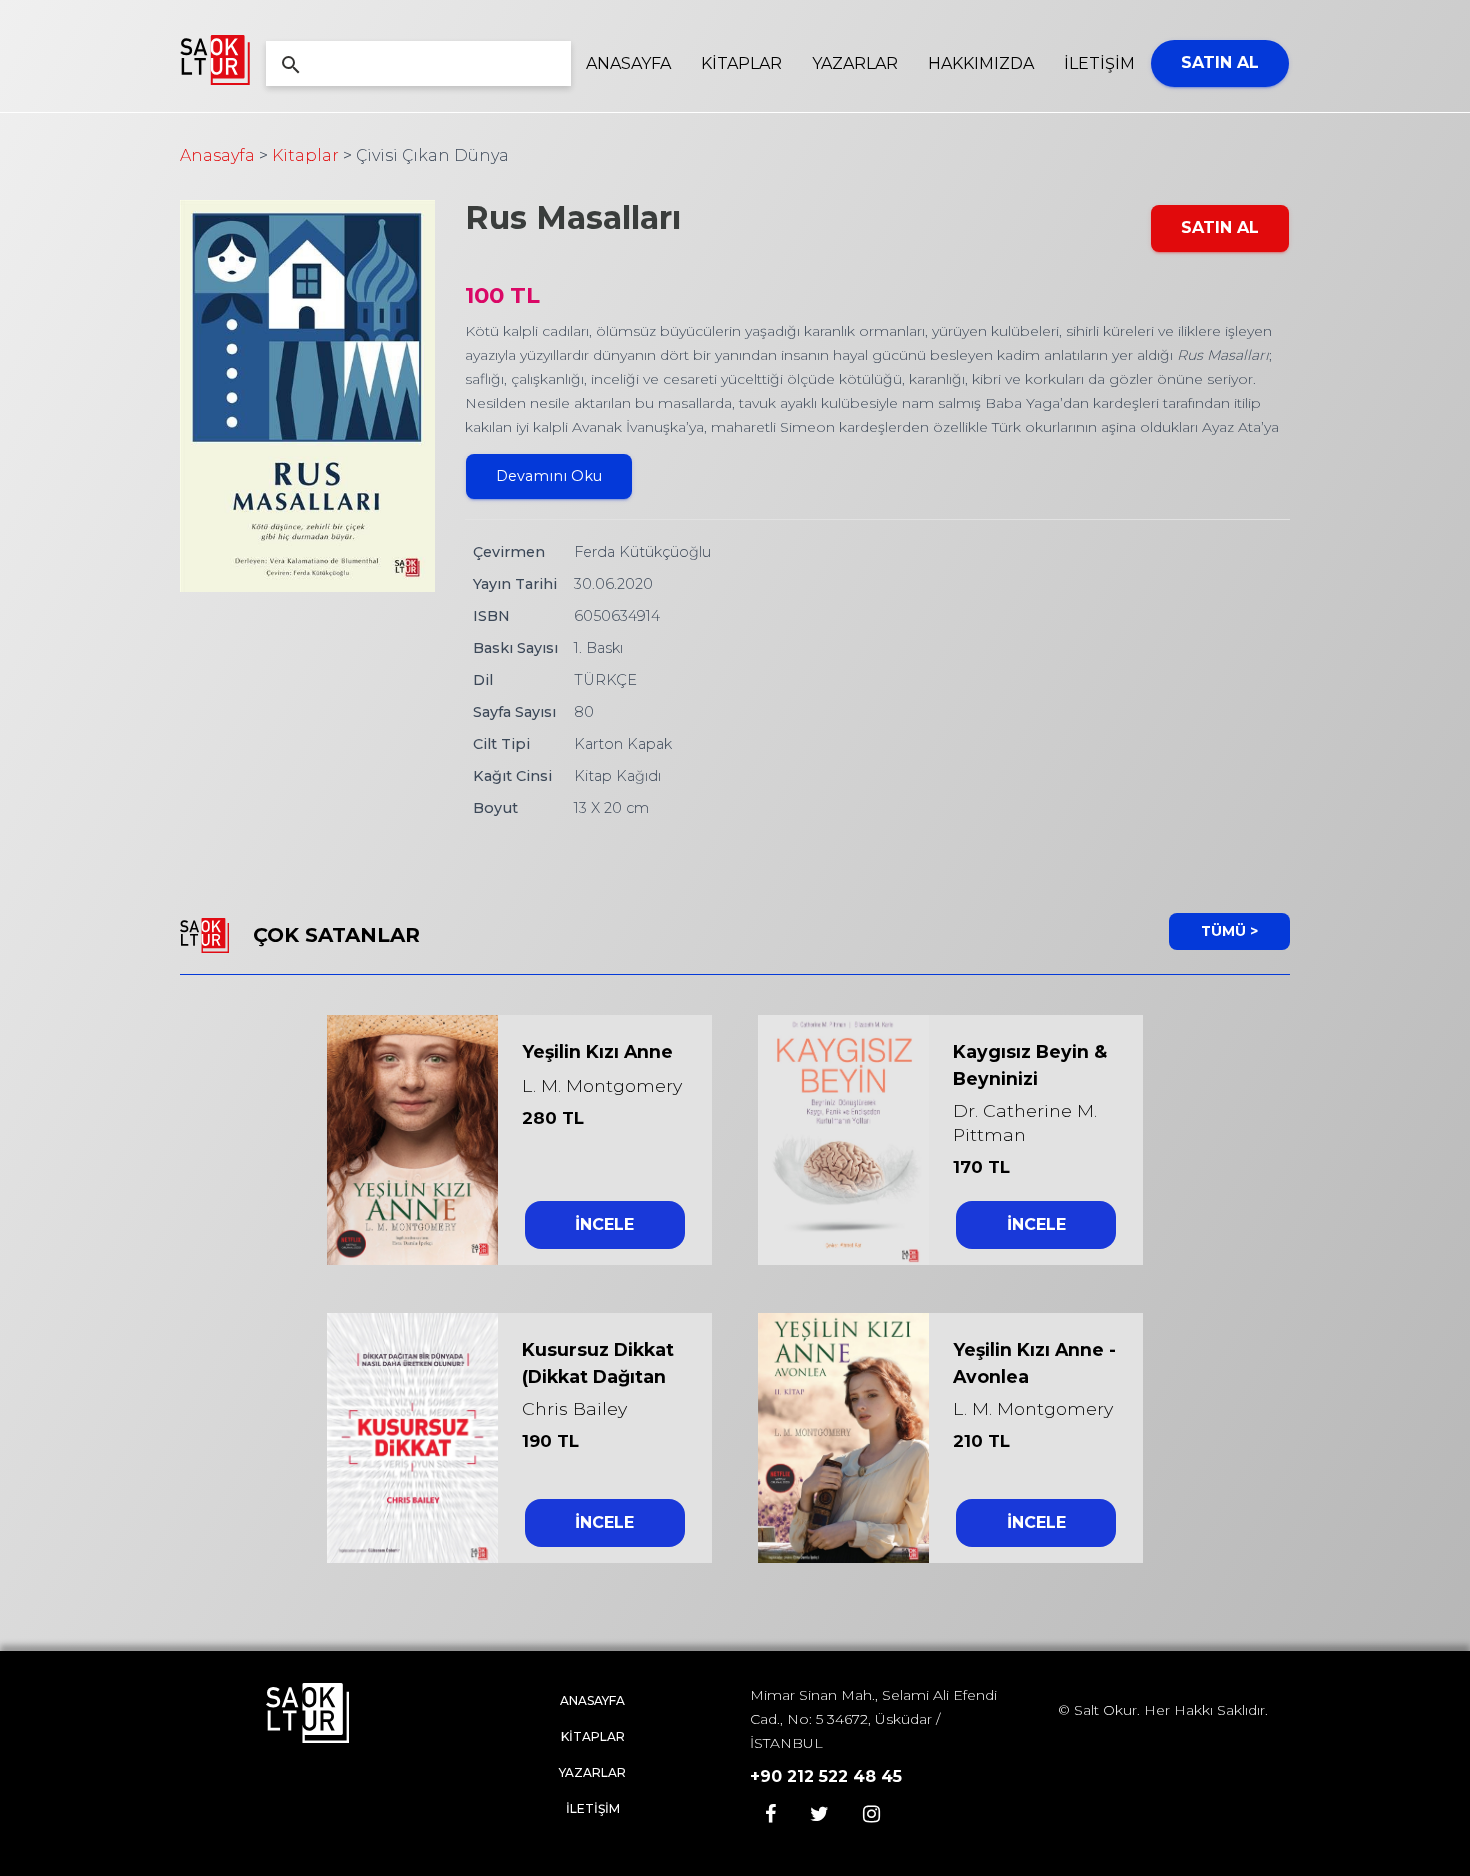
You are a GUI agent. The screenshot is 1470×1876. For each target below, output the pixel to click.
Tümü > (1229, 931)
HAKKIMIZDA (981, 63)
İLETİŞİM (1099, 63)
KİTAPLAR (741, 63)
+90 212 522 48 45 (826, 1776)
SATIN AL (1220, 62)
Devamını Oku (549, 476)
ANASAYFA (628, 63)
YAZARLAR (855, 63)
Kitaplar (305, 155)
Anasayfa (217, 155)
